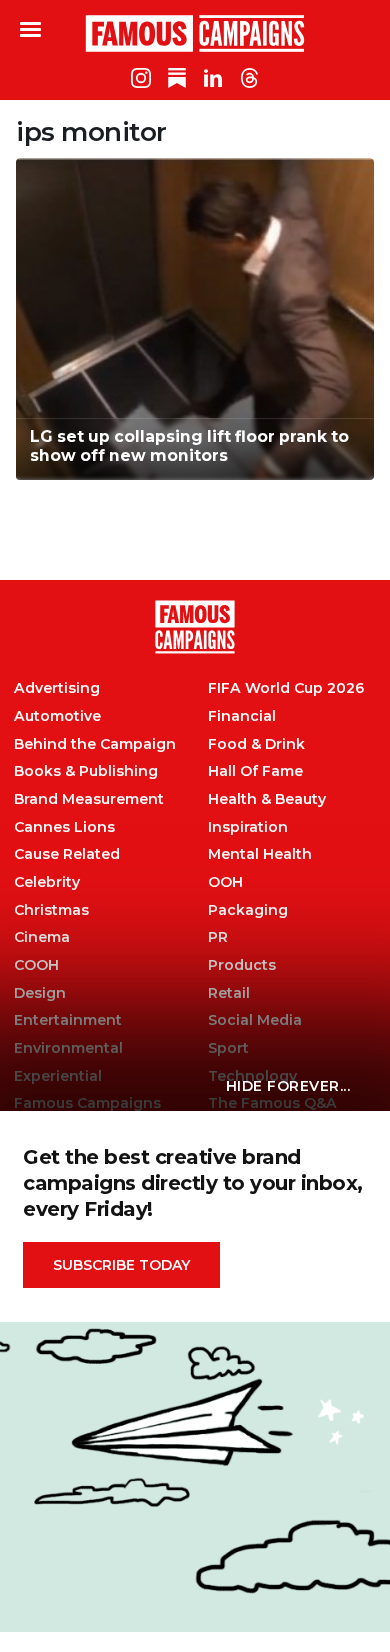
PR (218, 937)
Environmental (68, 1048)
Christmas (51, 910)
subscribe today (121, 1265)
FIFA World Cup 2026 (286, 688)
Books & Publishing (86, 771)
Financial (242, 716)
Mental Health (260, 854)
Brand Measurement (89, 799)
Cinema (42, 937)
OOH (225, 882)
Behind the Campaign (95, 744)
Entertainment (68, 1020)
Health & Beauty (267, 799)
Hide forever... (288, 1086)
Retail (229, 993)
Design (40, 993)
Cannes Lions (64, 827)
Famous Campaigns (195, 33)
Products (242, 965)
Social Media (255, 1020)
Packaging (248, 910)
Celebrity (47, 882)
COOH (36, 965)
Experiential (58, 1076)
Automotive (57, 716)
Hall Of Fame (255, 771)
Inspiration (248, 827)
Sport (228, 1048)
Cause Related (67, 854)
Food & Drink (256, 744)
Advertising (57, 688)
